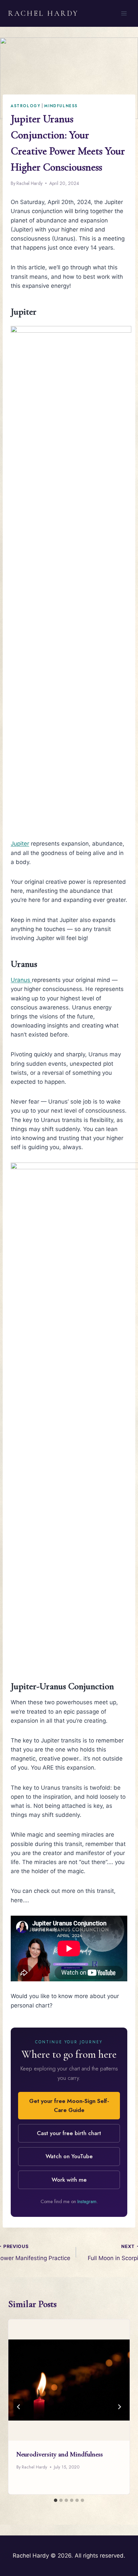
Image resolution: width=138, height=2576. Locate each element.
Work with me (69, 2180)
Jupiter (20, 844)
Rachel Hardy (29, 183)
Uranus (21, 980)
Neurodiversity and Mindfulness (60, 2454)
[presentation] (69, 2380)
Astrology (26, 106)
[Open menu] (124, 13)
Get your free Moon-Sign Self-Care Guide (69, 2105)
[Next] (119, 2407)
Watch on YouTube (69, 2156)
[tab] (56, 2500)
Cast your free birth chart (69, 2133)
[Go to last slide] (19, 2407)
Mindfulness (61, 106)
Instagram (87, 2201)
